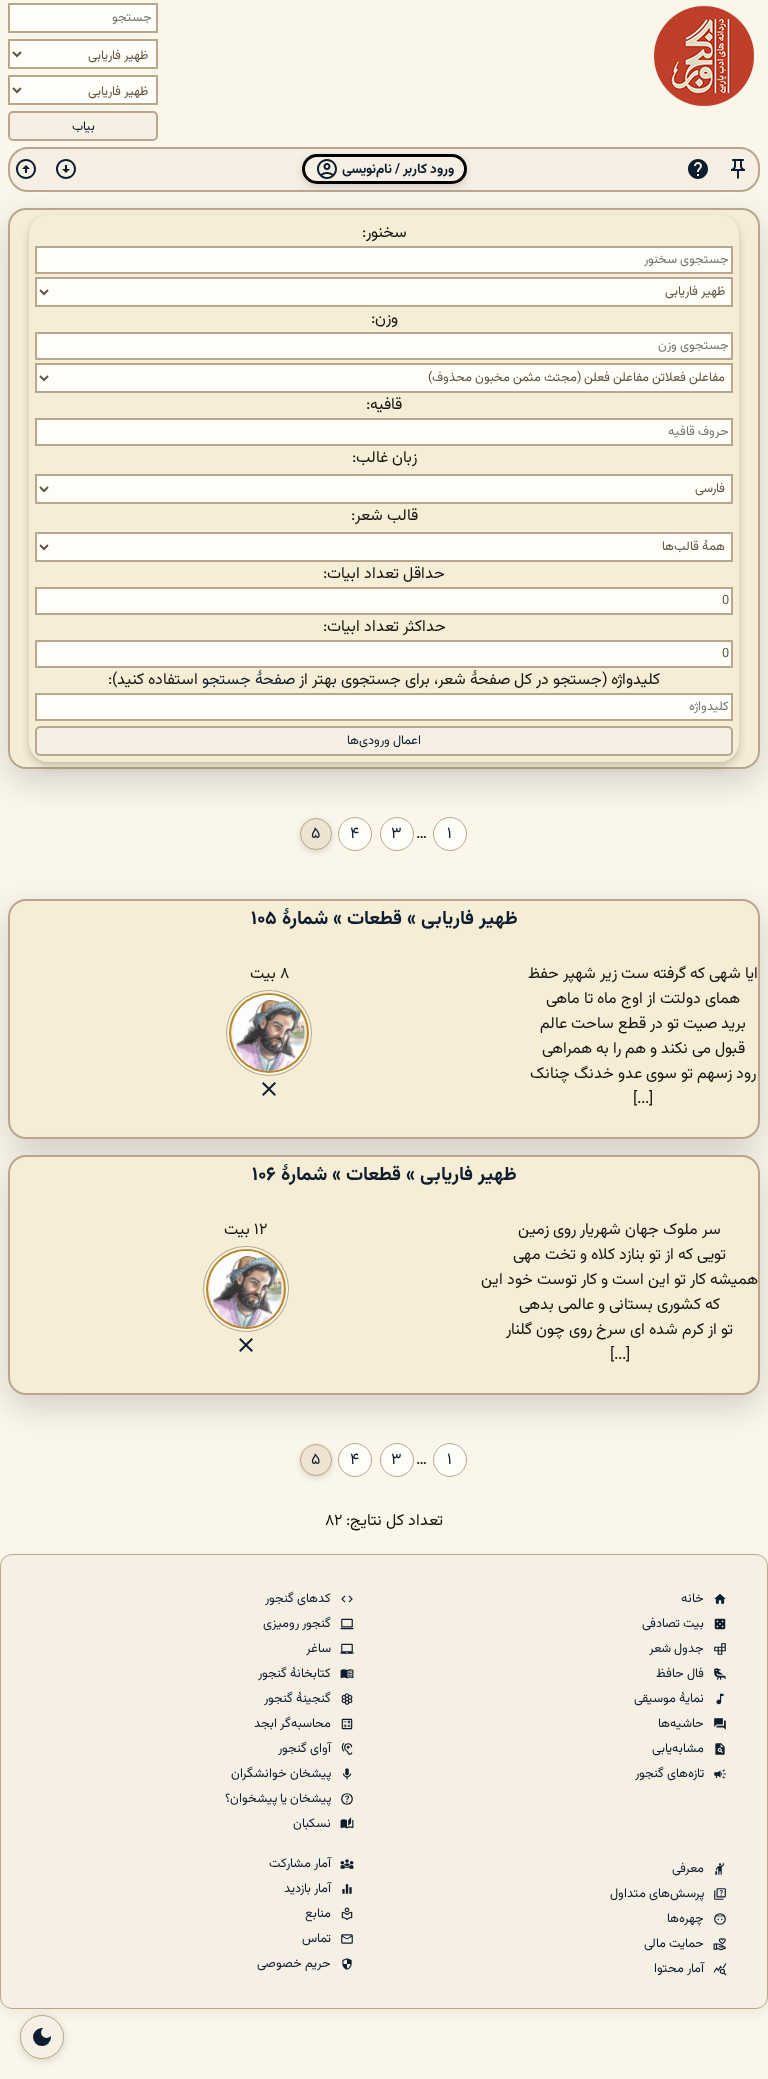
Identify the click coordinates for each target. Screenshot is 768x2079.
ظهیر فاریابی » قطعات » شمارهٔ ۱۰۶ (384, 1175)
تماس (318, 1939)
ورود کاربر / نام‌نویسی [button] (396, 169)
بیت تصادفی (674, 1624)
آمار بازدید (309, 1889)
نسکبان (313, 1824)
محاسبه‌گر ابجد (294, 1724)
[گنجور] (704, 56)
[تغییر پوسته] (42, 2037)
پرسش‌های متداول (658, 1894)
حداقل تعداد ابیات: (384, 574)
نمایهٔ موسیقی (670, 1699)
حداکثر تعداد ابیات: (384, 627)
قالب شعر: (384, 516)
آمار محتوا (680, 1969)
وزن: (384, 319)
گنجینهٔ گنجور (299, 1699)
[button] (738, 169)
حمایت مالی (675, 1944)
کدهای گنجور (299, 1599)
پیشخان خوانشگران (282, 1774)
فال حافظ (681, 1674)
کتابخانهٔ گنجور (296, 1674)
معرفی (689, 1869)
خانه (694, 1599)
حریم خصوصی (295, 1964)
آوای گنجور (306, 1749)
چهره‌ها (687, 1919)
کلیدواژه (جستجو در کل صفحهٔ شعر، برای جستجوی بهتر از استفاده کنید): (384, 680)
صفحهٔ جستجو (248, 680)
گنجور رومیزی (298, 1624)
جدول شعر (678, 1649)
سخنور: (384, 233)
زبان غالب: (384, 458)
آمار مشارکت (301, 1864)
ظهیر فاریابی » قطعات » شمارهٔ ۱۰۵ (384, 919)
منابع (319, 1914)
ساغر (320, 1649)
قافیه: (384, 405)
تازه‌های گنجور (671, 1774)
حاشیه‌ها (682, 1724)
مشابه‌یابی (679, 1749)
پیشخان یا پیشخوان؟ (279, 1799)
